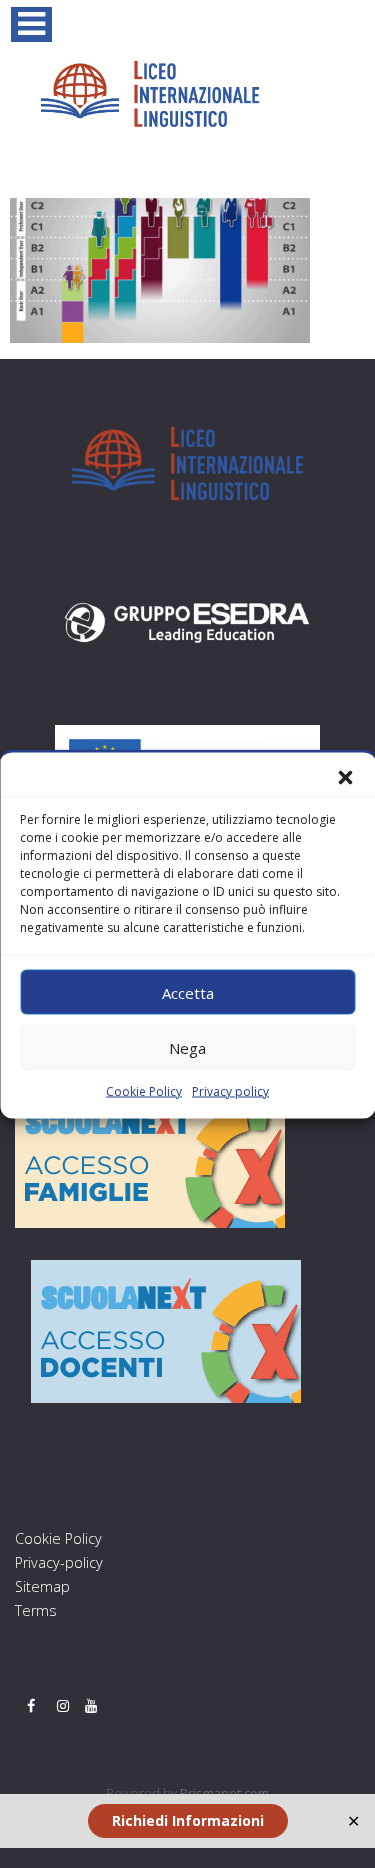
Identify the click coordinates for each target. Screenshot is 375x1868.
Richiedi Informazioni (188, 1820)
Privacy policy (230, 1091)
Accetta (188, 992)
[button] (345, 778)
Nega (187, 1047)
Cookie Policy (144, 1091)
